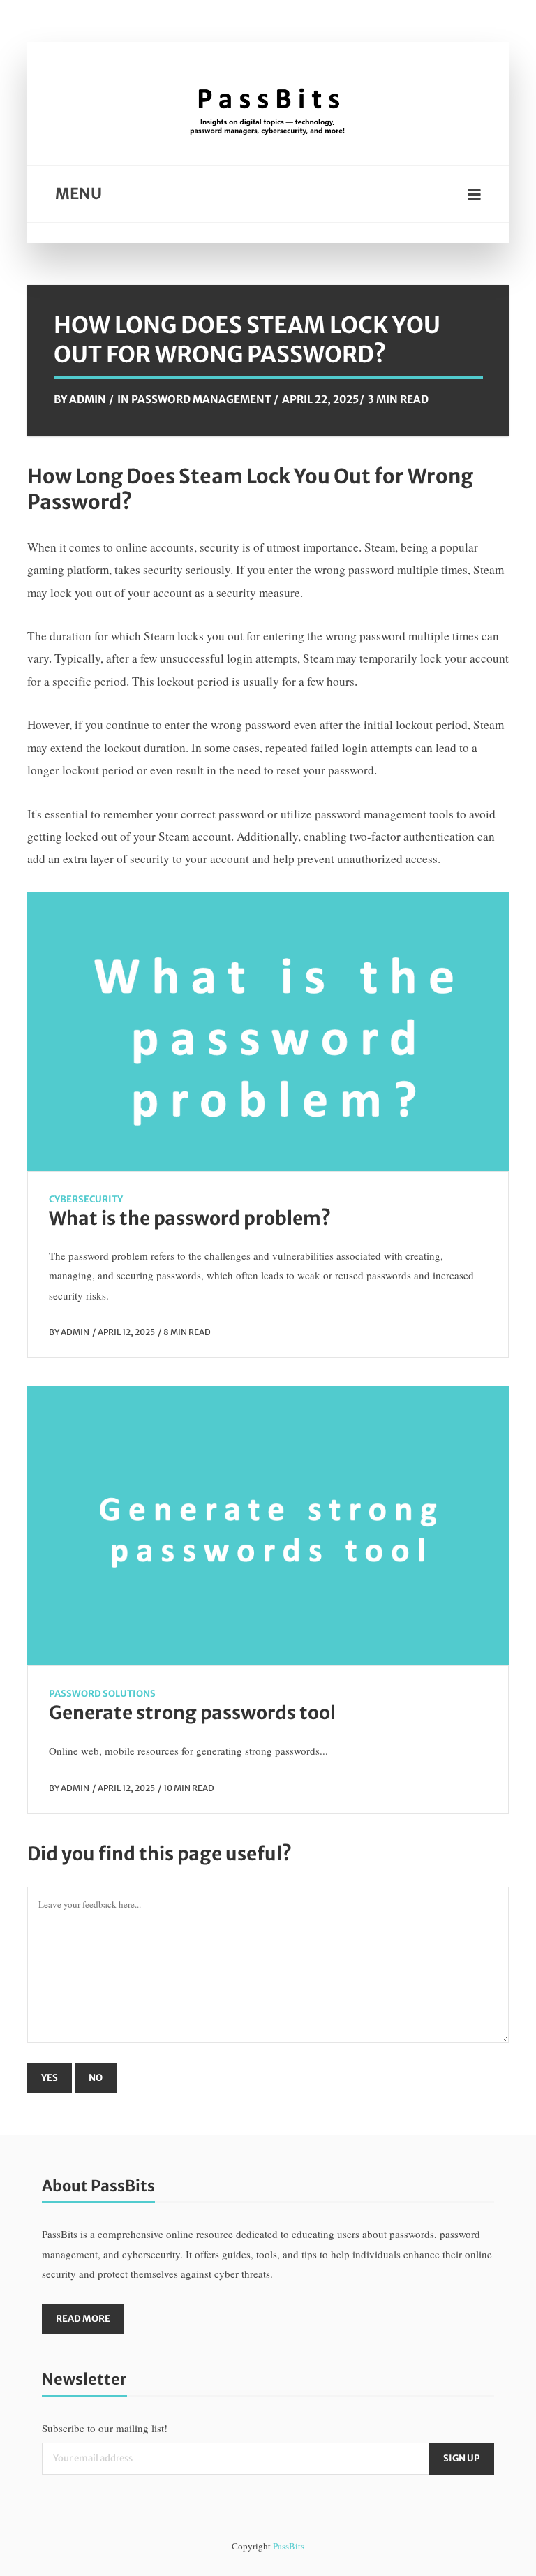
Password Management (201, 399)
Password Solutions (102, 1694)
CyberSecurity (86, 1199)
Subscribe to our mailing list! (105, 2428)
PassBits (289, 2546)
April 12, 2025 (126, 1332)
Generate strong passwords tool (192, 1713)
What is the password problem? (190, 1218)
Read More (83, 2319)
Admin (88, 399)
